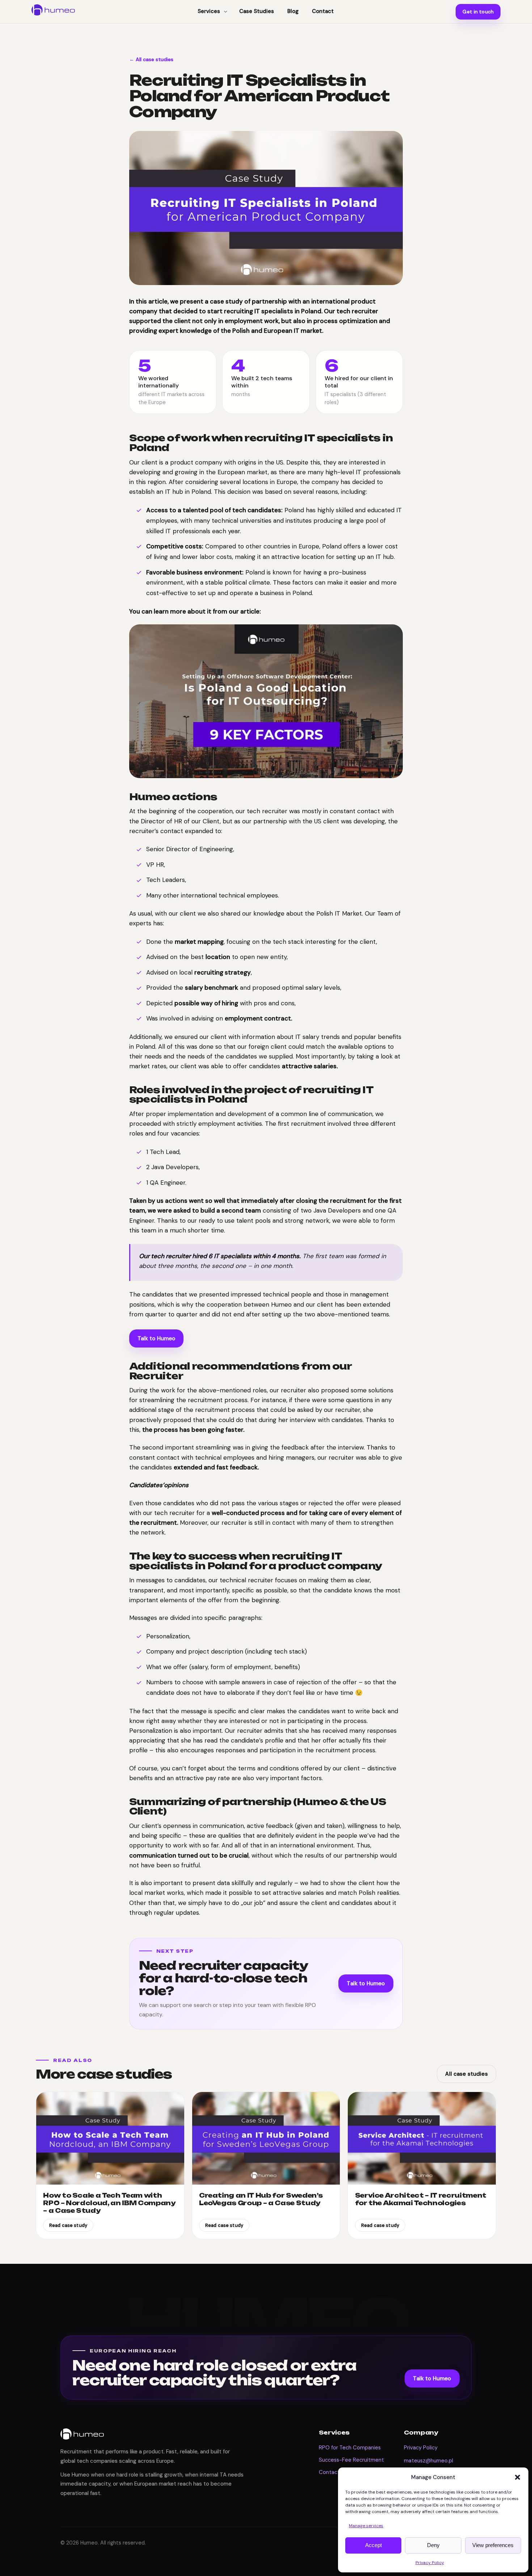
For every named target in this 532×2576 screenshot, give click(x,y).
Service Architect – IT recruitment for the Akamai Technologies (421, 2199)
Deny (433, 2545)
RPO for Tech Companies (350, 2448)
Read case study (68, 2225)
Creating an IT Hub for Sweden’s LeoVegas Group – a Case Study (261, 2199)
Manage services (366, 2526)
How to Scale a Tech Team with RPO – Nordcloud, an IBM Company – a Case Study (109, 2203)
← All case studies (151, 59)
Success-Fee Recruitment (351, 2460)
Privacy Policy (430, 2563)
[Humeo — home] (53, 10)
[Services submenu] (226, 12)
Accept (373, 2545)
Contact (329, 2472)
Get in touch (478, 12)
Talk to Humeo (157, 1338)
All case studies (466, 2074)
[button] (518, 2477)
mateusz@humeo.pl (428, 2461)
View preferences (493, 2545)
